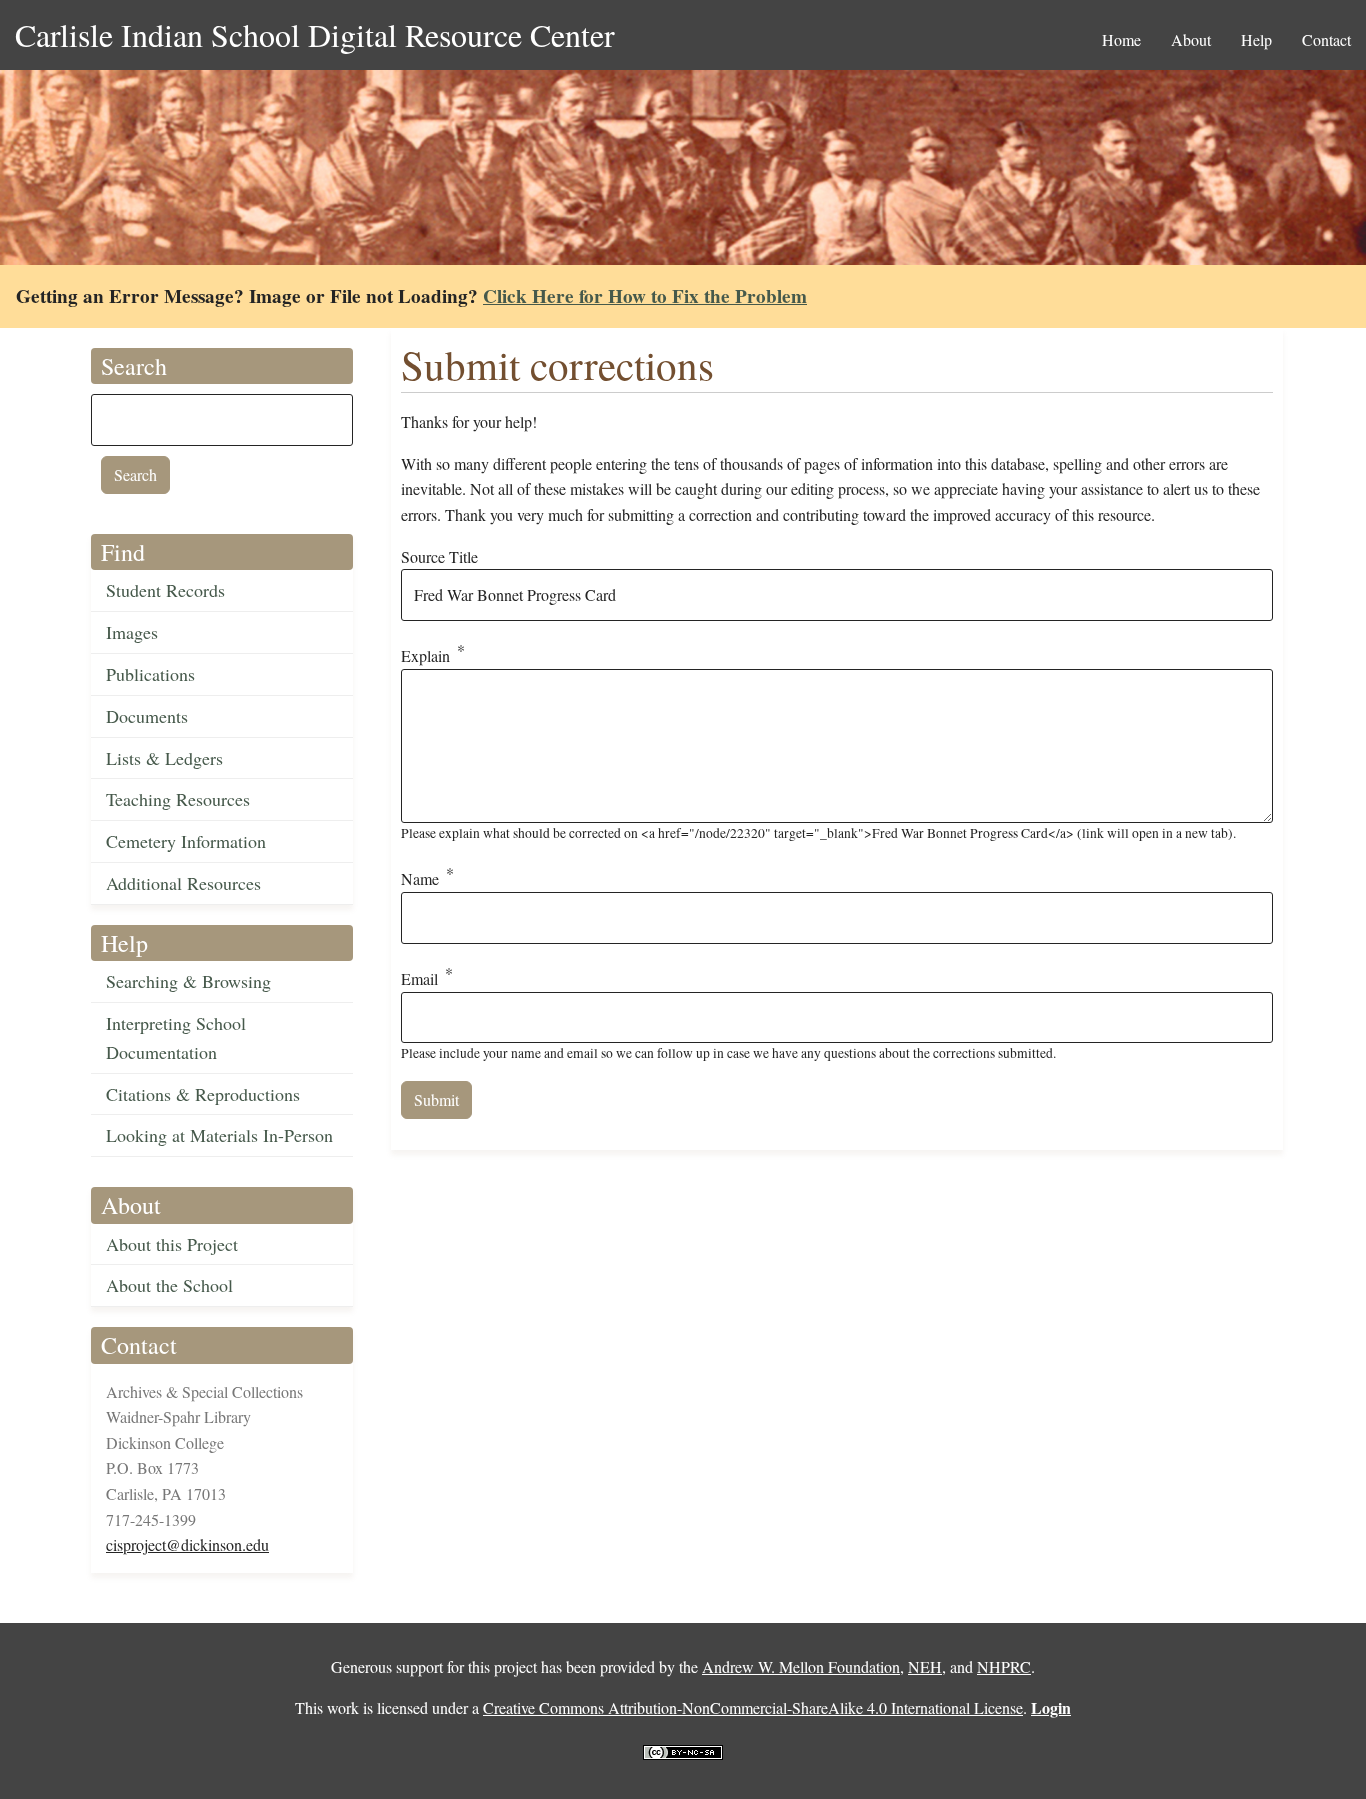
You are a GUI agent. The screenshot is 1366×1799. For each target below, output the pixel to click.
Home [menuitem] (1121, 39)
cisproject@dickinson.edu (187, 1544)
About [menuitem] (1191, 39)
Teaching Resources (178, 799)
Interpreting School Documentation (176, 1037)
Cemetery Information (186, 841)
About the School (169, 1285)
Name (420, 879)
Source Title (439, 556)
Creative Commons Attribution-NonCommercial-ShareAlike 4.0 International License (753, 1707)
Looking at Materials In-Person (219, 1135)
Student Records (165, 590)
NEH (925, 1666)
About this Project (172, 1244)
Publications (150, 674)
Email (419, 978)
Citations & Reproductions (203, 1094)
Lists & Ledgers (164, 758)
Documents (147, 716)
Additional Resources (183, 883)
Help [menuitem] (1256, 39)
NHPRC (1004, 1666)
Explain (425, 655)
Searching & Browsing (188, 981)
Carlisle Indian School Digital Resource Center (315, 34)
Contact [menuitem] (1326, 39)
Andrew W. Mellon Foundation (801, 1666)
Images (132, 632)
